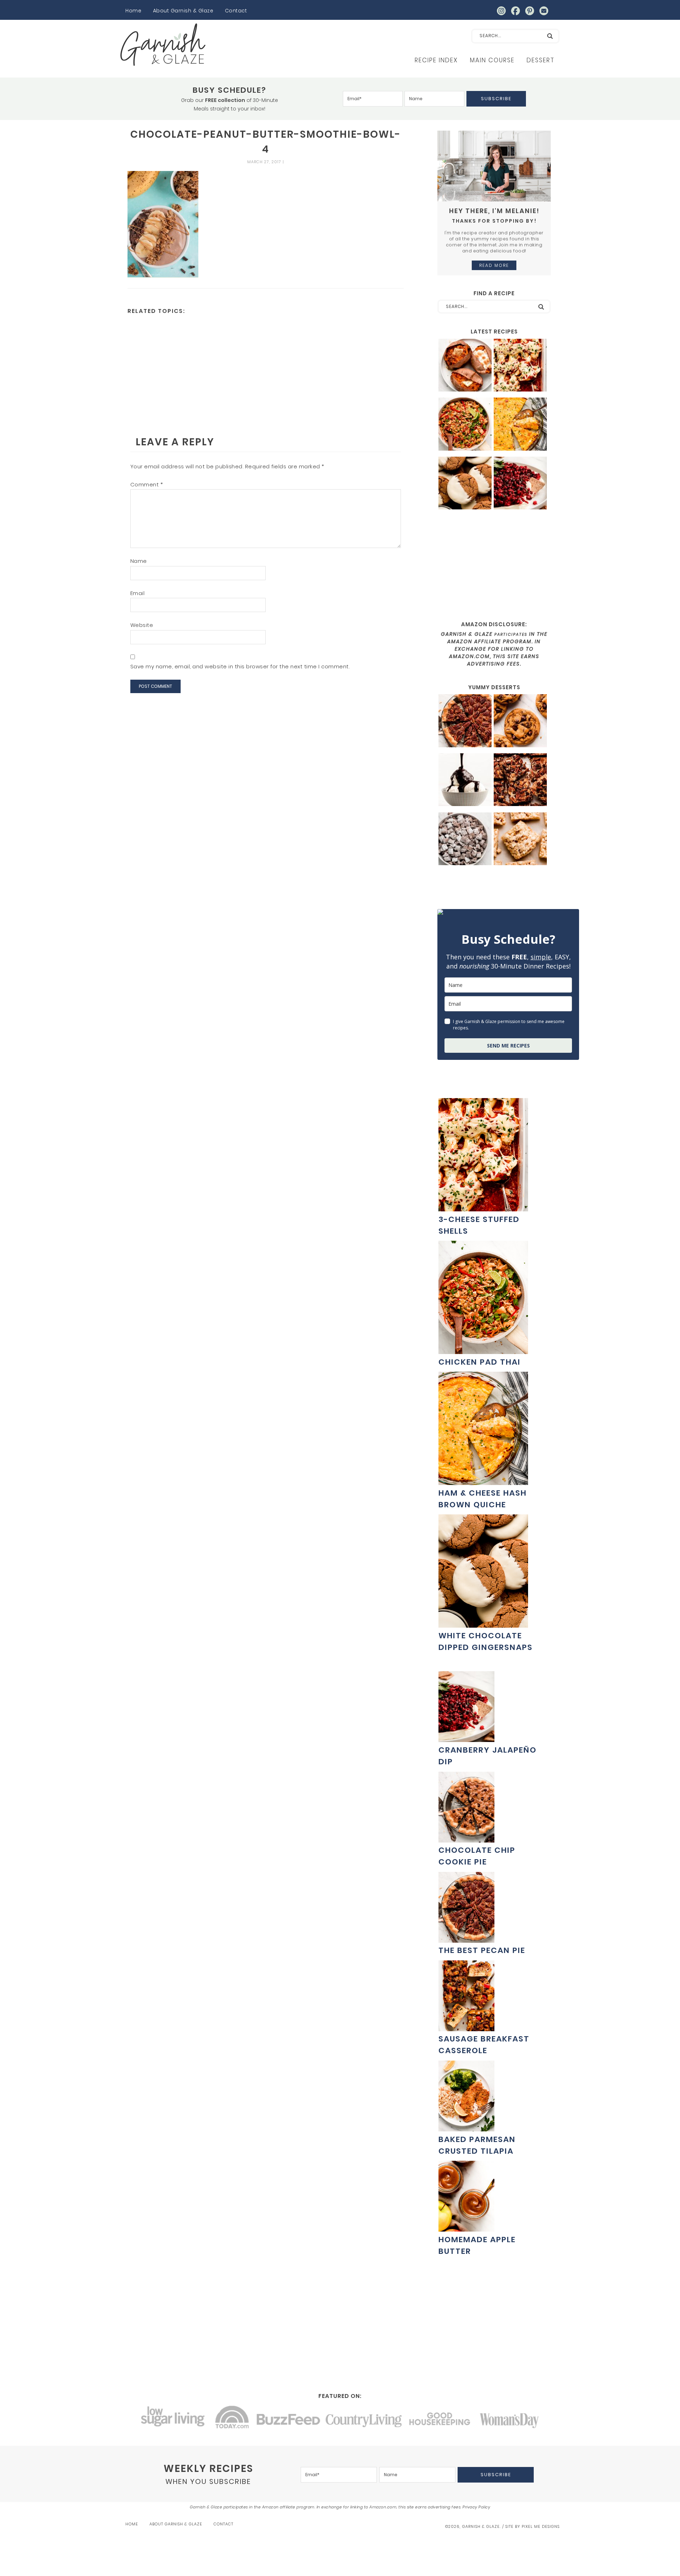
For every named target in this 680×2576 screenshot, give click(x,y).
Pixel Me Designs (541, 2526)
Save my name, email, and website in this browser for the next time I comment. (240, 666)
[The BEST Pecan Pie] (465, 722)
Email (138, 593)
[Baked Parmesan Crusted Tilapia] (466, 2128)
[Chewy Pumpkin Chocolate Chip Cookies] (520, 722)
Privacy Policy (476, 2507)
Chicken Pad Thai (480, 1362)
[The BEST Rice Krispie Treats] (520, 840)
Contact (236, 11)
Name (139, 561)
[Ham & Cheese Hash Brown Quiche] (520, 425)
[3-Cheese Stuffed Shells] (520, 366)
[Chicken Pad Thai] (465, 425)
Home (133, 11)
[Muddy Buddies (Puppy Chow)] (465, 840)
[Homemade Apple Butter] (466, 2228)
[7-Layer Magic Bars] (520, 781)
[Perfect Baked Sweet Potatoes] (465, 366)
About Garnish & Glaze (183, 11)
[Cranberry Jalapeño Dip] (520, 484)
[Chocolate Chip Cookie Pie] (466, 1839)
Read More (494, 265)
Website (142, 625)
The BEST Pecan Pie (482, 1950)
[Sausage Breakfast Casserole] (466, 2027)
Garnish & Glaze (163, 45)
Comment (147, 484)
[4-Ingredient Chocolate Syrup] (465, 781)
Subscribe (496, 99)
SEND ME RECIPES (508, 1046)
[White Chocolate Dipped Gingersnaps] (465, 484)
